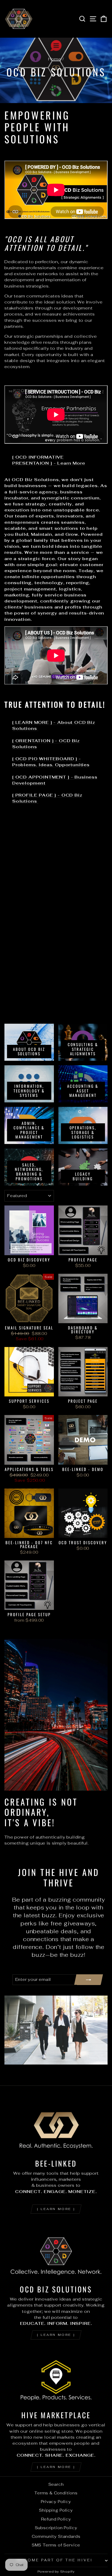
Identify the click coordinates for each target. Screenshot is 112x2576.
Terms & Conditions (56, 2493)
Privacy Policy (56, 2502)
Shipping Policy (56, 2510)
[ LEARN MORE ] (56, 2209)
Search (56, 2484)
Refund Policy (56, 2519)
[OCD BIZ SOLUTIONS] (56, 2251)
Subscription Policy (56, 2528)
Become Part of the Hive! (55, 2560)
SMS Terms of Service (56, 2545)
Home (55, 59)
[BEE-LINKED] (56, 2125)
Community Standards (56, 2536)
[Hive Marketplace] (56, 2377)
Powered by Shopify (56, 2571)
